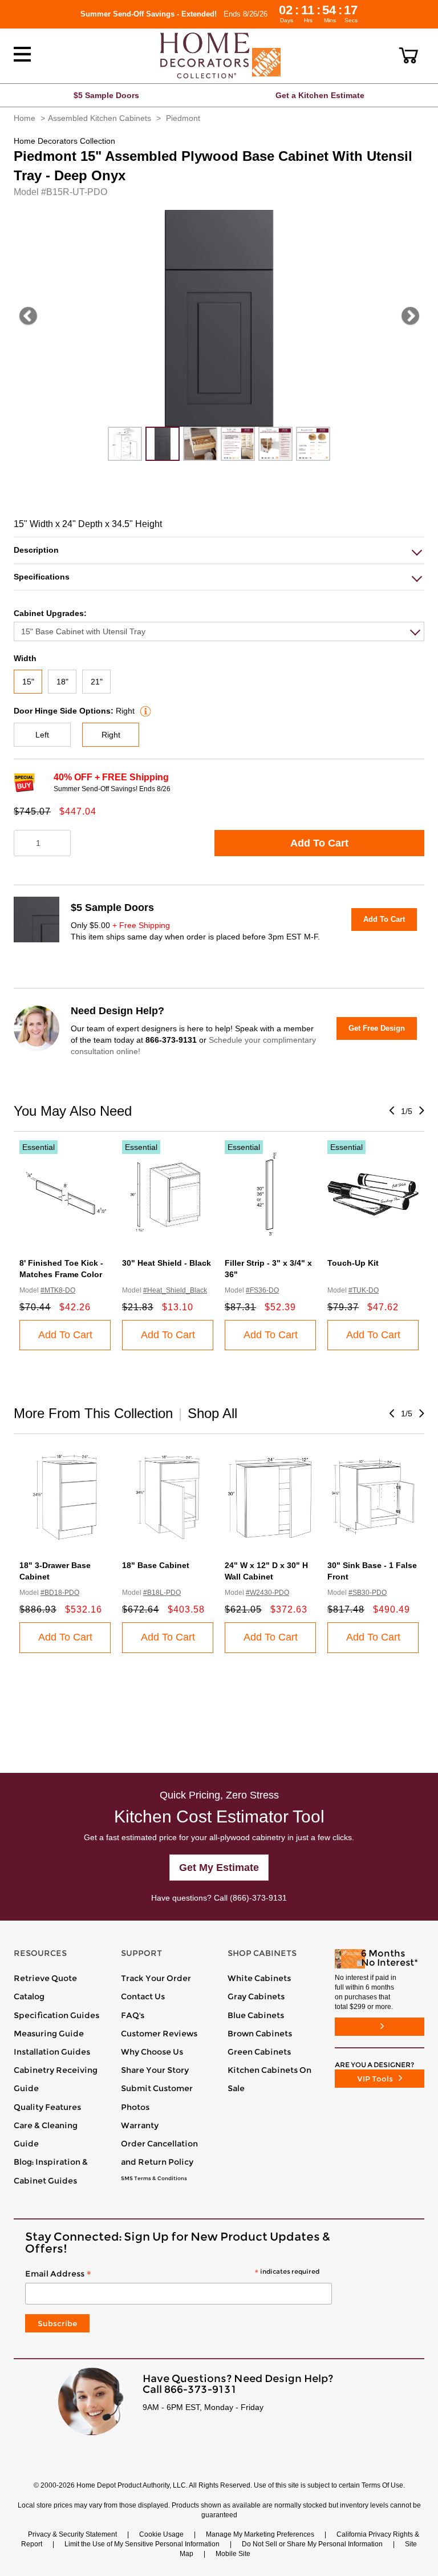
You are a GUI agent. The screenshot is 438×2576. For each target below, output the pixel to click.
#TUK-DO (364, 1290)
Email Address (172, 2274)
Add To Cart (319, 843)
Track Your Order (156, 1978)
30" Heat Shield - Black (167, 1263)
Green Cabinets (259, 2052)
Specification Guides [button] (56, 2015)
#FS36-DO (262, 1290)
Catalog (29, 1996)
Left (42, 735)
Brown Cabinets (260, 2034)
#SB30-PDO (368, 1593)
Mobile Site (233, 2554)
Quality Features (47, 2107)
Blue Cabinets (256, 2015)
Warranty (140, 2125)
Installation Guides (52, 2052)
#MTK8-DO (58, 1290)
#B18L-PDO (162, 1593)
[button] (409, 55)
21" (97, 682)
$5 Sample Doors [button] (106, 95)
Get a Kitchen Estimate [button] (320, 95)
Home (25, 118)
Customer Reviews (159, 2034)
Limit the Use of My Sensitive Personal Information (142, 2544)
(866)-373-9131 (258, 1898)
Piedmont (183, 118)
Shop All (212, 1413)
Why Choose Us (152, 2052)
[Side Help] (144, 711)
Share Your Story (155, 2070)
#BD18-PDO (60, 1593)
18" (62, 682)
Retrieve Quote (45, 1978)
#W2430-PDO (267, 1593)
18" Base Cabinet (156, 1565)
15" (28, 682)
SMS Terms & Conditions (154, 2178)
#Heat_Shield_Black (175, 1290)
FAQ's (133, 2015)
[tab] (219, 550)
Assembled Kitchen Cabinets (100, 118)
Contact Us (143, 1996)
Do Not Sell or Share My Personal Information (312, 2544)
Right (111, 735)
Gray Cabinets (256, 1996)
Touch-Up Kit (353, 1263)
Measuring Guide (49, 2034)
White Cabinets (259, 1978)
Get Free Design (377, 1028)
